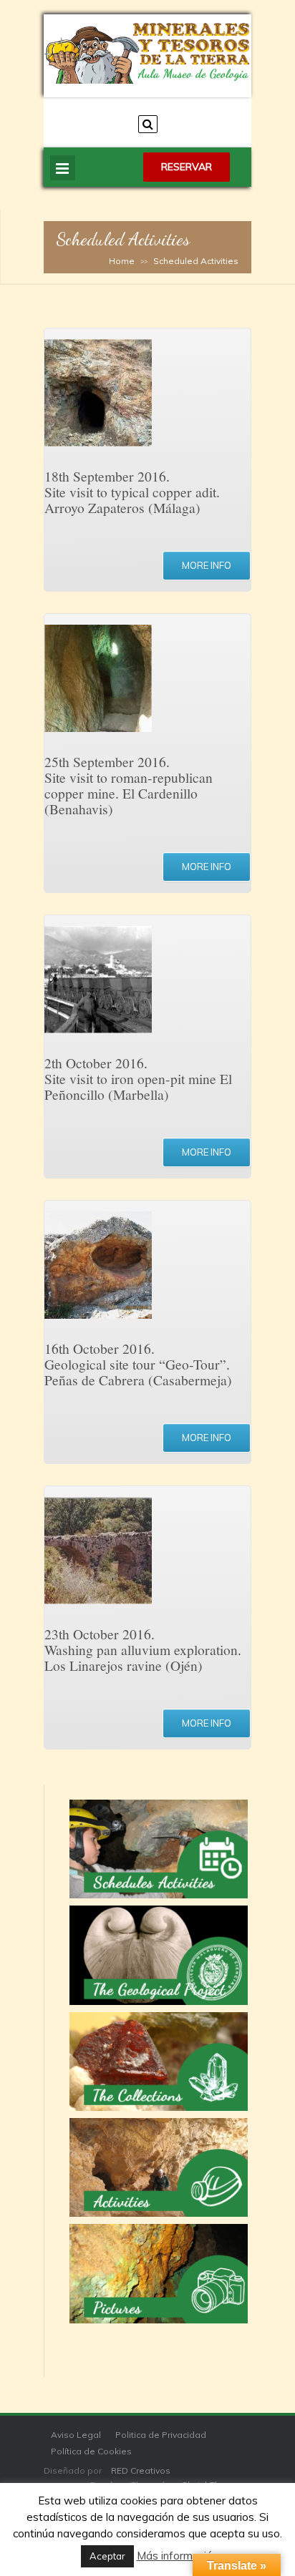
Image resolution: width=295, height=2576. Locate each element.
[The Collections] (159, 2062)
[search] (148, 124)
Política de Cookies (91, 2451)
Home (122, 261)
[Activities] (159, 2167)
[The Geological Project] (159, 1955)
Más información (178, 2556)
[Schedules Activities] (159, 1849)
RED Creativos (141, 2470)
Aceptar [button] (107, 2556)
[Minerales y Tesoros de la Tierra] (147, 80)
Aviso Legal (76, 2435)
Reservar (187, 167)
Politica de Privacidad (161, 2435)
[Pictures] (159, 2273)
